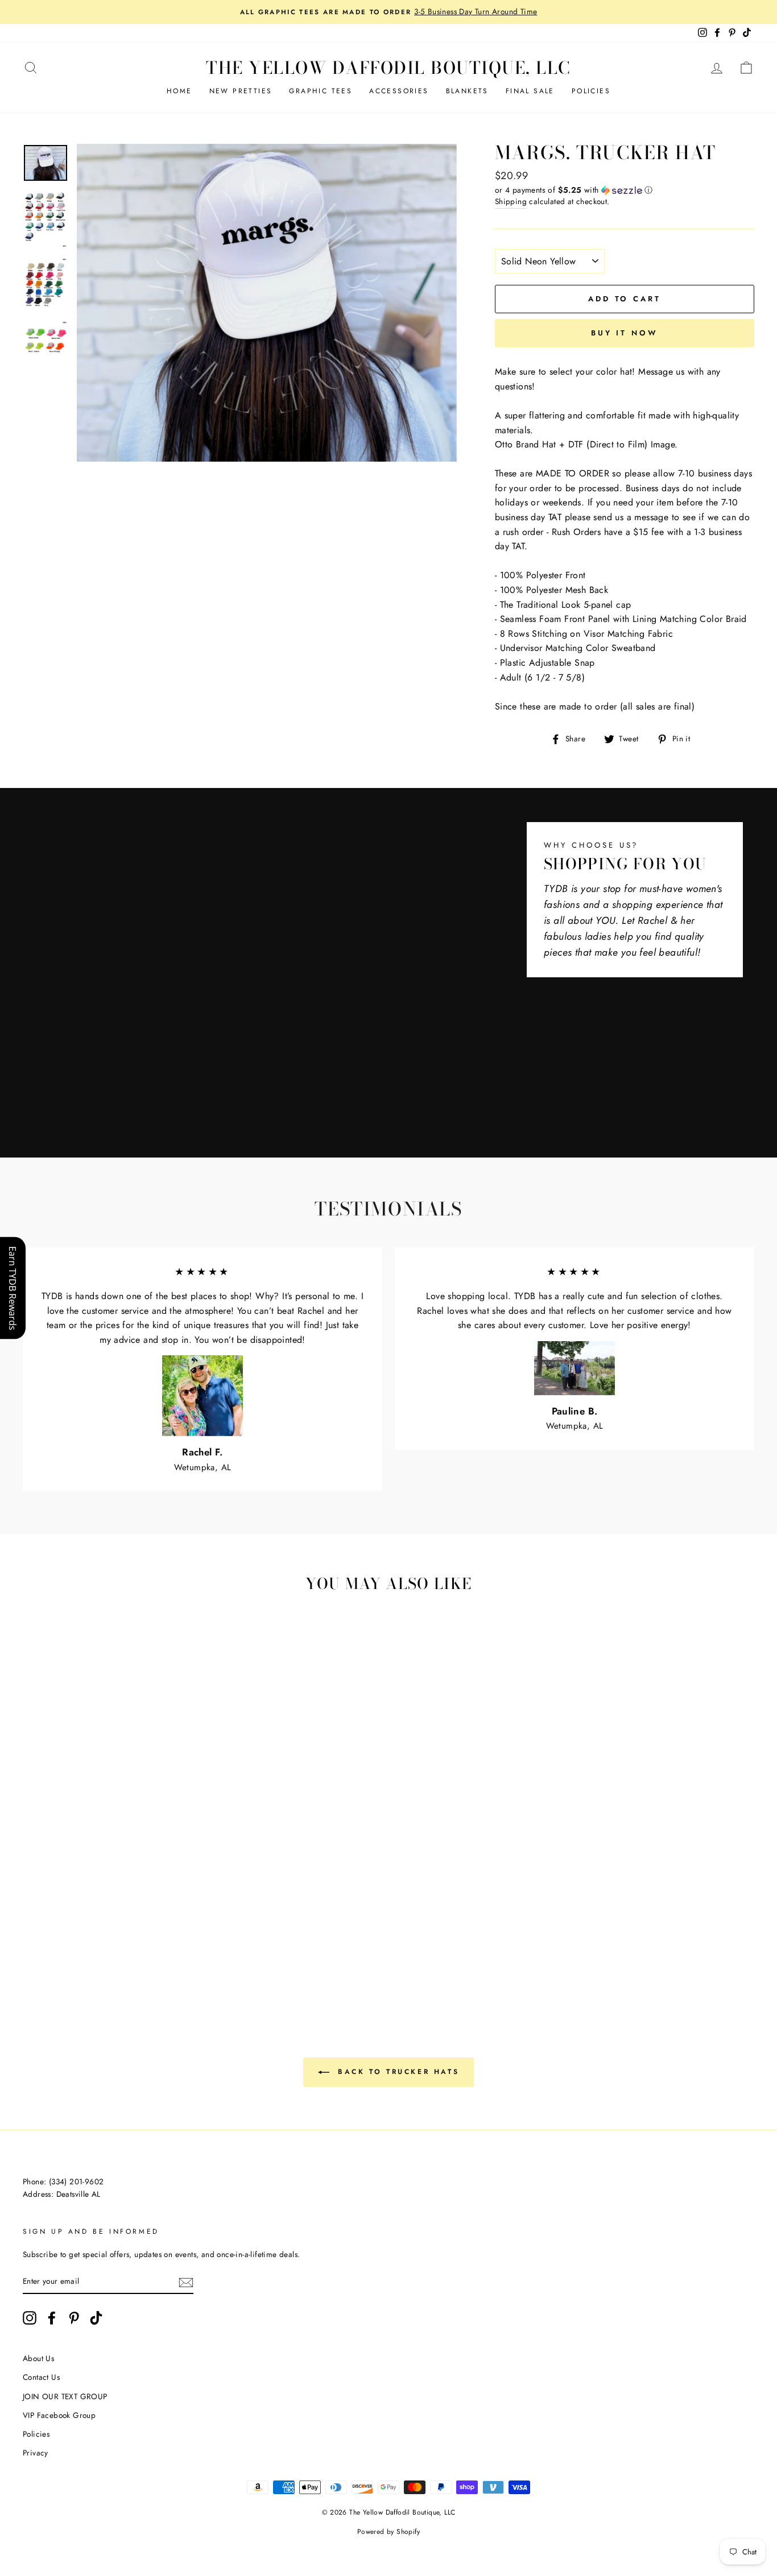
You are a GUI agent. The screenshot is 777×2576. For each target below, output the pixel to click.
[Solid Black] (48, 1962)
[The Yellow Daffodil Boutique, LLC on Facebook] (52, 2318)
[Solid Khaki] (140, 1936)
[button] (625, 190)
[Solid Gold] (94, 1949)
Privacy (36, 2453)
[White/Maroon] (94, 1922)
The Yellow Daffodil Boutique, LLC (388, 68)
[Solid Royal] (156, 1949)
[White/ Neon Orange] (171, 1962)
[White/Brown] (79, 1922)
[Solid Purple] (33, 1962)
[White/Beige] (63, 1922)
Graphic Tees (321, 91)
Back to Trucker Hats (397, 2072)
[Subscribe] (186, 2282)
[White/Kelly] (186, 1922)
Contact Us (41, 2377)
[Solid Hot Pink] (48, 1949)
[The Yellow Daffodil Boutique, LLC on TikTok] (96, 2318)
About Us (38, 2358)
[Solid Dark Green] (109, 1949)
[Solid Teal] (186, 1949)
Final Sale (530, 91)
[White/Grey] (48, 1922)
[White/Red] (109, 1922)
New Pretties (241, 91)
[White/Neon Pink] (109, 1962)
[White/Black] (33, 1922)
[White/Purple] (109, 1936)
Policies (591, 91)
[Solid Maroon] (186, 1936)
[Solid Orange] (79, 1949)
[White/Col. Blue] (79, 1936)
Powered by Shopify (388, 2532)
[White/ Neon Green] (79, 1962)
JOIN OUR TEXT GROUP (65, 2396)
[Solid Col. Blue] (171, 1949)
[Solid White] (171, 1936)
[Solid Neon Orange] (186, 1962)
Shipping (511, 201)
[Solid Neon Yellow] (156, 1962)
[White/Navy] (94, 1936)
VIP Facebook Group (59, 2415)
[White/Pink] (125, 1922)
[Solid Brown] (156, 1936)
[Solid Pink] (63, 1949)
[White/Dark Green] (33, 1936)
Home (179, 91)
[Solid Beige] (125, 1936)
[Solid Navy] (140, 1949)
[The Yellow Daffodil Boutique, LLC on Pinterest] (74, 2318)
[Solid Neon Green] (94, 1962)
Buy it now (625, 333)
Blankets (467, 91)
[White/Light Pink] (140, 1922)
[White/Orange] (156, 1922)
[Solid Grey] (63, 1962)
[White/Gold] (171, 1922)
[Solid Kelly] (125, 1949)
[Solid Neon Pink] (125, 1962)
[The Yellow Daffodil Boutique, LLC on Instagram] (30, 2318)
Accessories (399, 91)
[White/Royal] (63, 1936)
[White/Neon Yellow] (140, 1962)
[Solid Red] (33, 1949)
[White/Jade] (48, 1936)
